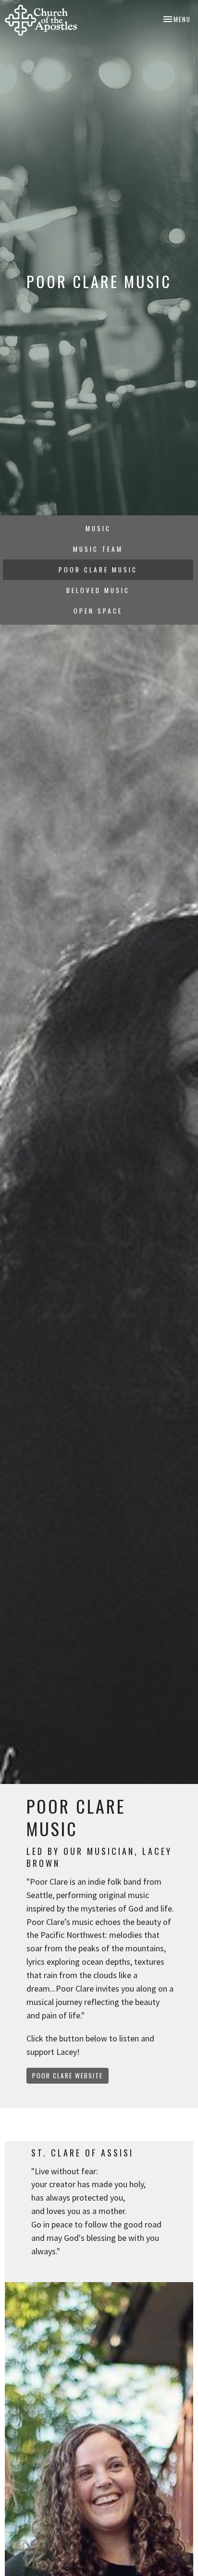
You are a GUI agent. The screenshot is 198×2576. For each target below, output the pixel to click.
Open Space (98, 611)
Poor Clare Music (98, 570)
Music (98, 528)
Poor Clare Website (68, 2075)
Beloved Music (98, 590)
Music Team (98, 549)
